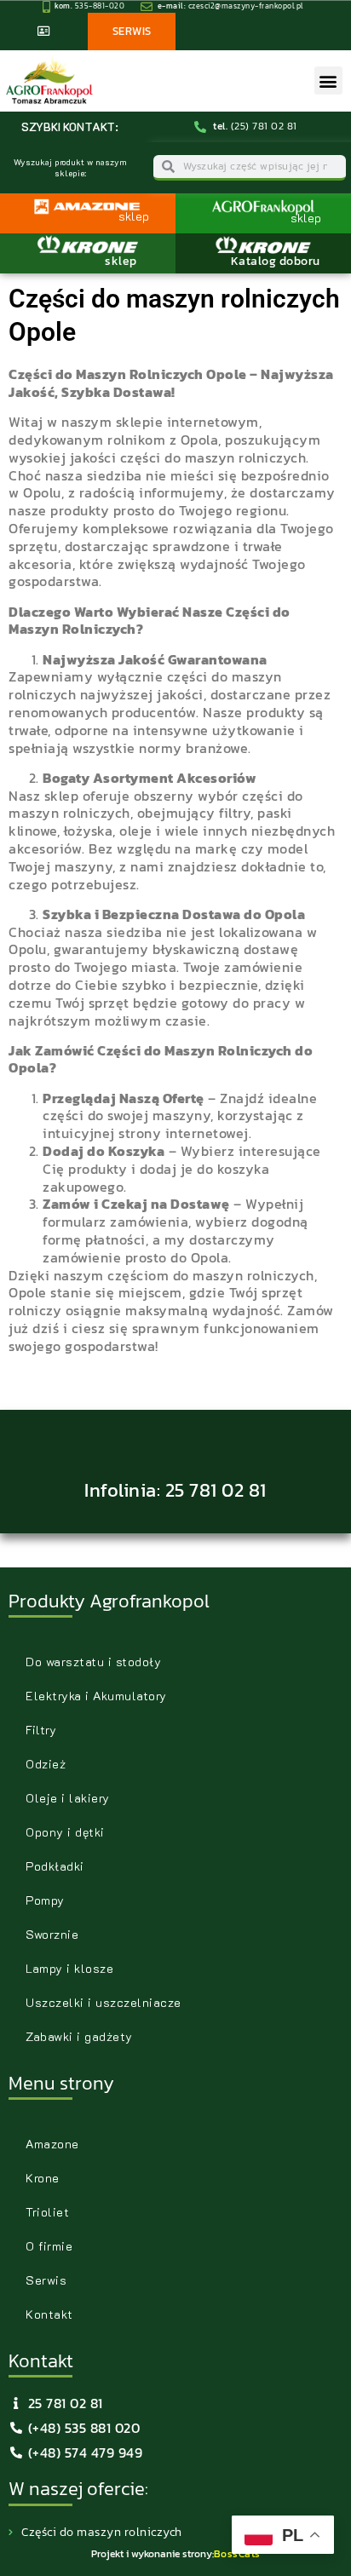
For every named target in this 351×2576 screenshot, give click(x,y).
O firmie (49, 2246)
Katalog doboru (276, 261)
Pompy (45, 1900)
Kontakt (49, 2314)
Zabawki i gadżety (79, 2036)
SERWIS (132, 31)
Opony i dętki (65, 1832)
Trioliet (47, 2212)
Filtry (41, 1730)
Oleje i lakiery (68, 1798)
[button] (328, 80)
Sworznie (52, 1934)
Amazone (52, 2144)
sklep (121, 261)
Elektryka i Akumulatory (96, 1696)
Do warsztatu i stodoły (93, 1662)
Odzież (46, 1764)
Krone (43, 2178)
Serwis (46, 2280)
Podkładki (55, 1866)
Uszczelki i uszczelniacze (104, 2002)
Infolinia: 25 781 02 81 (175, 1490)
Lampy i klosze (69, 1968)
